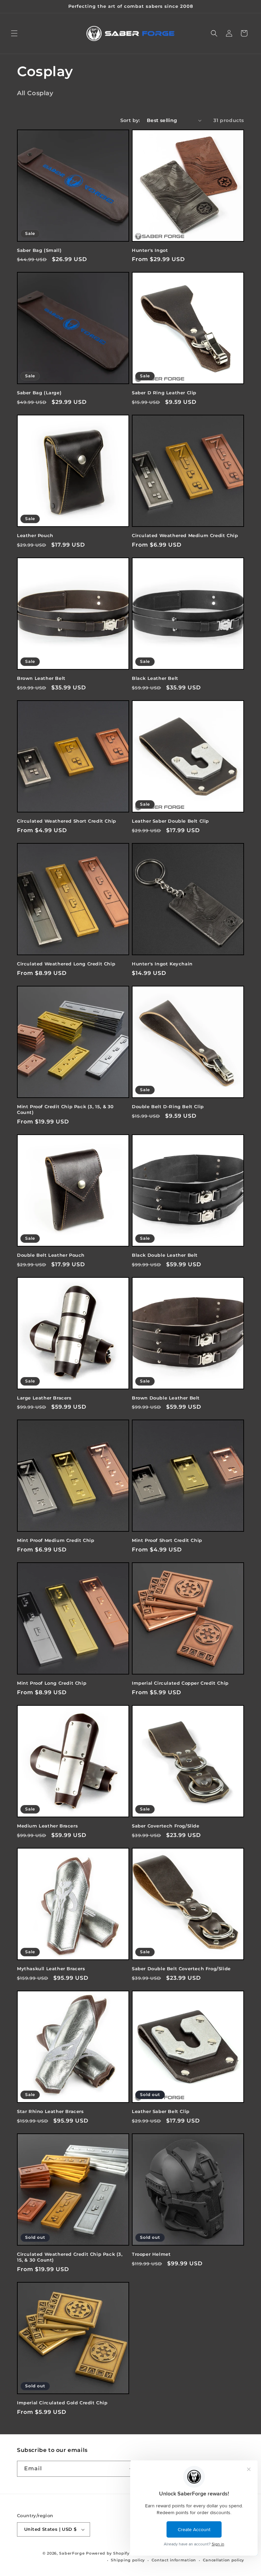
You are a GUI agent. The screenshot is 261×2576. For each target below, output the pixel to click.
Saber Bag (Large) (39, 393)
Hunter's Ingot (150, 250)
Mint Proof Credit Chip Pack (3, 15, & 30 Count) (65, 1109)
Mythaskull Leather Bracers (51, 1969)
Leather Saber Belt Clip (161, 2111)
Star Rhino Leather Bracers (50, 2111)
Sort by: (130, 120)
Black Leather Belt (155, 678)
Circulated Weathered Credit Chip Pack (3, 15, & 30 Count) (70, 2257)
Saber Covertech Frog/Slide (166, 1826)
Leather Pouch (35, 535)
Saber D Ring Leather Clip (164, 393)
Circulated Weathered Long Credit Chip (66, 964)
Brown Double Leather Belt (166, 1398)
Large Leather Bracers (44, 1398)
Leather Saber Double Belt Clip (170, 821)
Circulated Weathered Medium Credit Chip (185, 535)
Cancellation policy (223, 2560)
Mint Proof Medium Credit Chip (56, 1540)
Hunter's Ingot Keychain (162, 964)
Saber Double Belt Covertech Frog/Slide (181, 1969)
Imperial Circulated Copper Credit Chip (180, 1683)
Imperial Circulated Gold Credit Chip (62, 2403)
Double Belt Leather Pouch (51, 1255)
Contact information (174, 2560)
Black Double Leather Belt (165, 1255)
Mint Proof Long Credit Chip (52, 1683)
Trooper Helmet (151, 2254)
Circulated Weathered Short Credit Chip (67, 821)
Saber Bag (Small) (39, 250)
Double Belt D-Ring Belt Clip (168, 1106)
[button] (14, 33)
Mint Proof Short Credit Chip (167, 1540)
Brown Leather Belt (41, 678)
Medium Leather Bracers (47, 1826)
